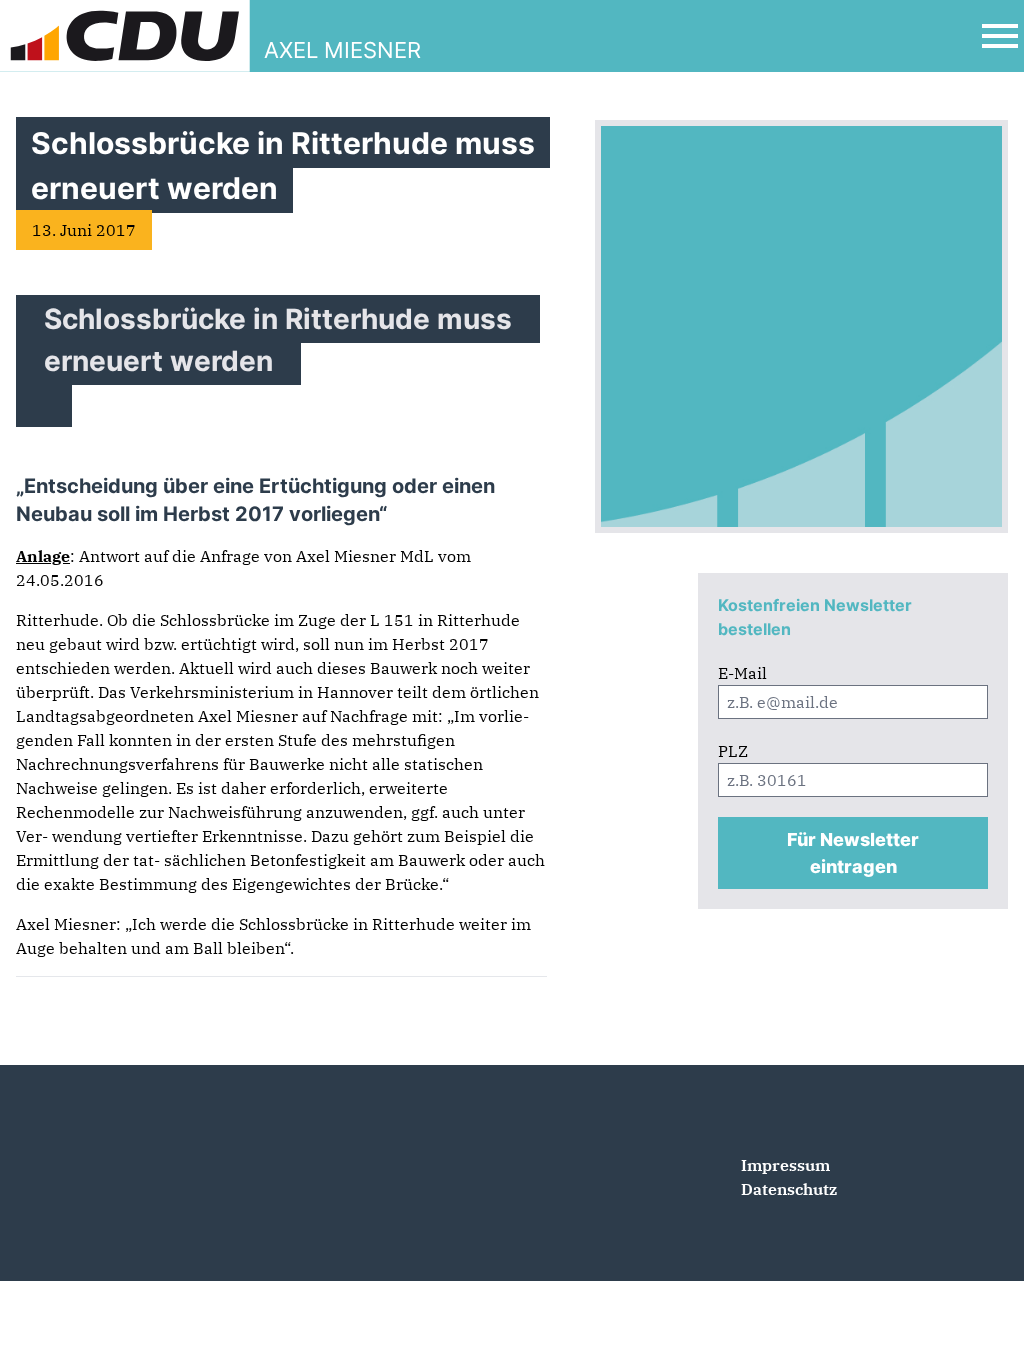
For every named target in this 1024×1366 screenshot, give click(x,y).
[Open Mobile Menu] (1000, 36)
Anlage (43, 556)
